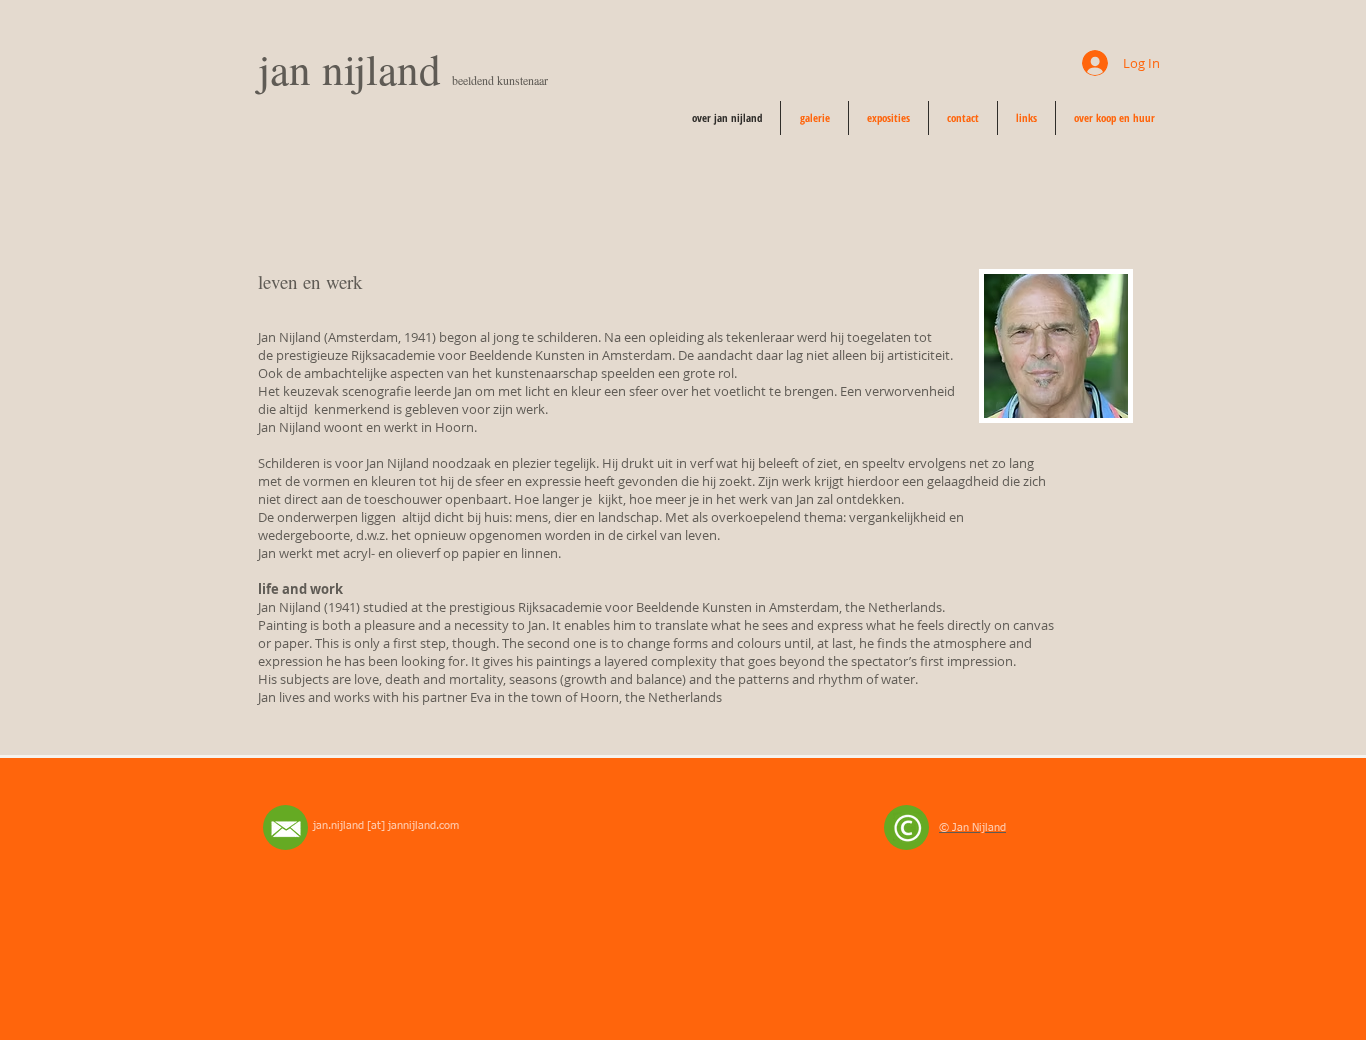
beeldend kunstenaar (500, 80)
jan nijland (355, 68)
